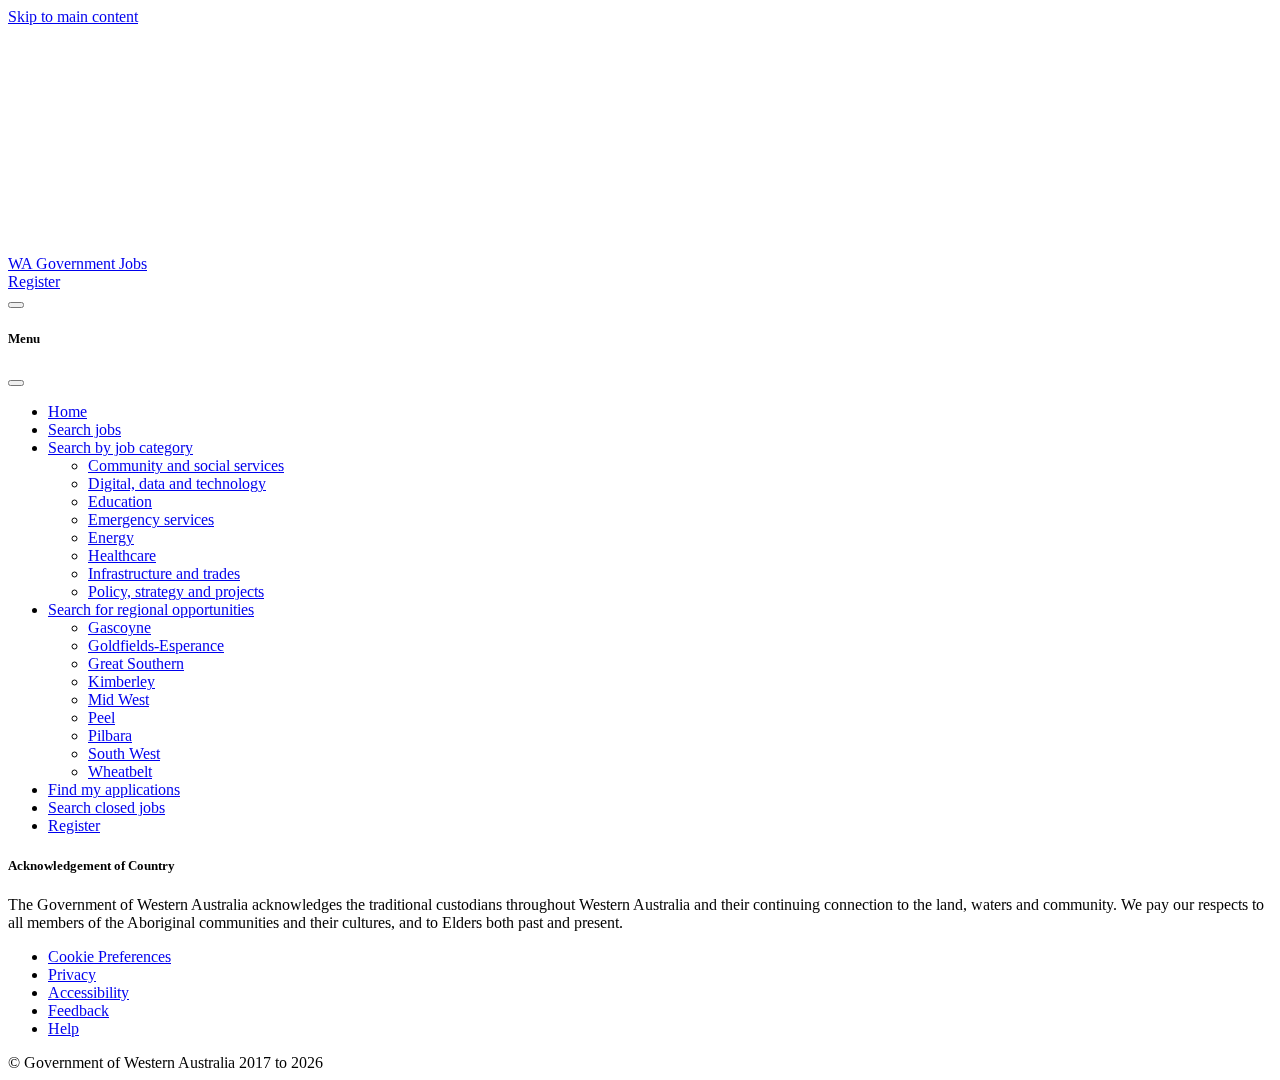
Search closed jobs (106, 807)
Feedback (78, 1010)
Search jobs (84, 429)
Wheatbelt (120, 771)
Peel (101, 717)
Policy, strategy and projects (176, 591)
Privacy (72, 974)
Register (34, 281)
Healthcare (122, 555)
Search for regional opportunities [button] (151, 609)
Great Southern (136, 663)
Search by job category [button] (120, 447)
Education (120, 501)
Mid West (118, 699)
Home (67, 411)
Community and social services (186, 465)
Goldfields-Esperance (156, 645)
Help (63, 1028)
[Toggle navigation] (16, 305)
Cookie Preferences (109, 956)
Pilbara (110, 735)
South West (124, 753)
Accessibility (88, 992)
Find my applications (114, 789)
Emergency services (151, 519)
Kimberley (121, 681)
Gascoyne (119, 627)
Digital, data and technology (177, 483)
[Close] (16, 383)
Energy (111, 537)
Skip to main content (73, 16)
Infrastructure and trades (164, 573)
